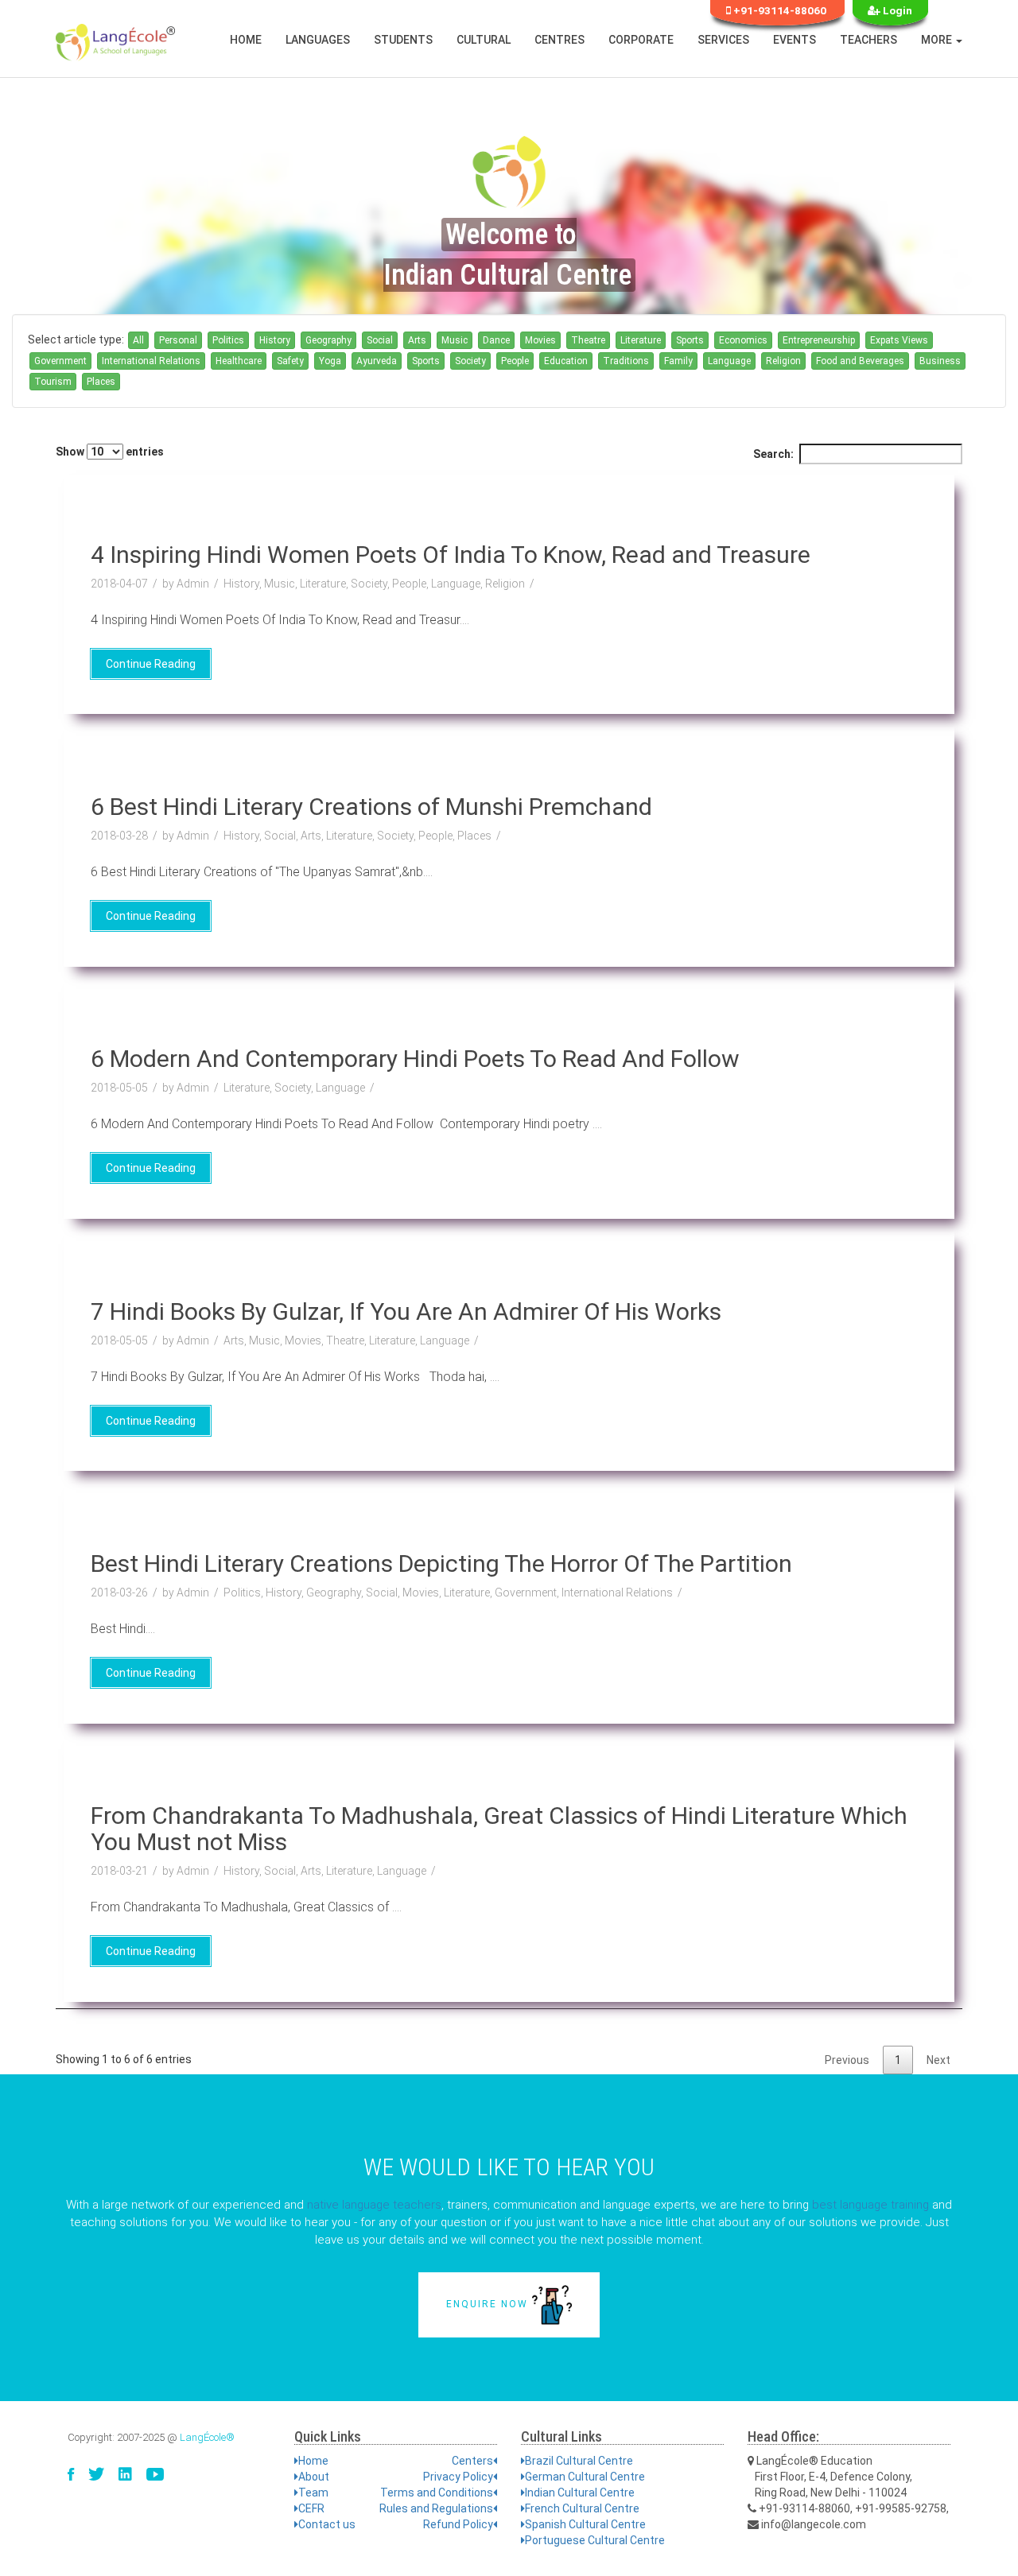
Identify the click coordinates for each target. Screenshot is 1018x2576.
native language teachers (374, 2205)
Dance (496, 340)
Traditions (626, 361)
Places (101, 382)
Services (723, 40)
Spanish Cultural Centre (585, 2524)
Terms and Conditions (437, 2493)
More (938, 40)
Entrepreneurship (819, 340)
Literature (641, 340)
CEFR (311, 2508)
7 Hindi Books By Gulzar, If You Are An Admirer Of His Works (406, 1311)
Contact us (327, 2524)
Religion (783, 361)
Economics (743, 340)
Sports (690, 340)
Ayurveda (377, 361)
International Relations (151, 361)
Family (678, 361)
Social (380, 340)
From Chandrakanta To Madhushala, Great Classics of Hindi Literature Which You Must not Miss (499, 1829)
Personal (178, 340)
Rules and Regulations (436, 2508)
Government (60, 361)
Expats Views (899, 340)
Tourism (53, 382)
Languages (318, 40)
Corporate (641, 40)
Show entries (110, 452)
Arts (417, 340)
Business (940, 361)
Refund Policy (458, 2524)
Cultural (484, 40)
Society (470, 361)
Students (403, 40)
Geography (328, 340)
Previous (847, 2060)
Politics (228, 340)
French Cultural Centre (582, 2508)
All (138, 340)
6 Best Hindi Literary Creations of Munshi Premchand (371, 807)
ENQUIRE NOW (489, 2304)
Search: (773, 454)
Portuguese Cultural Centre (595, 2540)
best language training (870, 2205)
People (515, 361)
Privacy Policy (458, 2477)
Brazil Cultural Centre (579, 2461)
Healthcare (239, 361)
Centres (560, 40)
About (314, 2477)
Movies (540, 340)
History (275, 340)
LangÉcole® (207, 2437)
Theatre (588, 340)
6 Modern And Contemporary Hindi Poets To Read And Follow (415, 1059)
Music (455, 340)
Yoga (330, 361)
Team (313, 2493)
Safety (290, 361)
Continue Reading (151, 664)
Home (246, 40)
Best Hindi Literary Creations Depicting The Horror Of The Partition (441, 1563)
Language (729, 361)
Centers (472, 2461)
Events (795, 40)
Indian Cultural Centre (580, 2493)
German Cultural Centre (585, 2477)
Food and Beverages (860, 361)
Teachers (868, 40)
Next (938, 2060)
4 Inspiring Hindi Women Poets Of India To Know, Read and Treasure (451, 555)
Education (566, 361)
